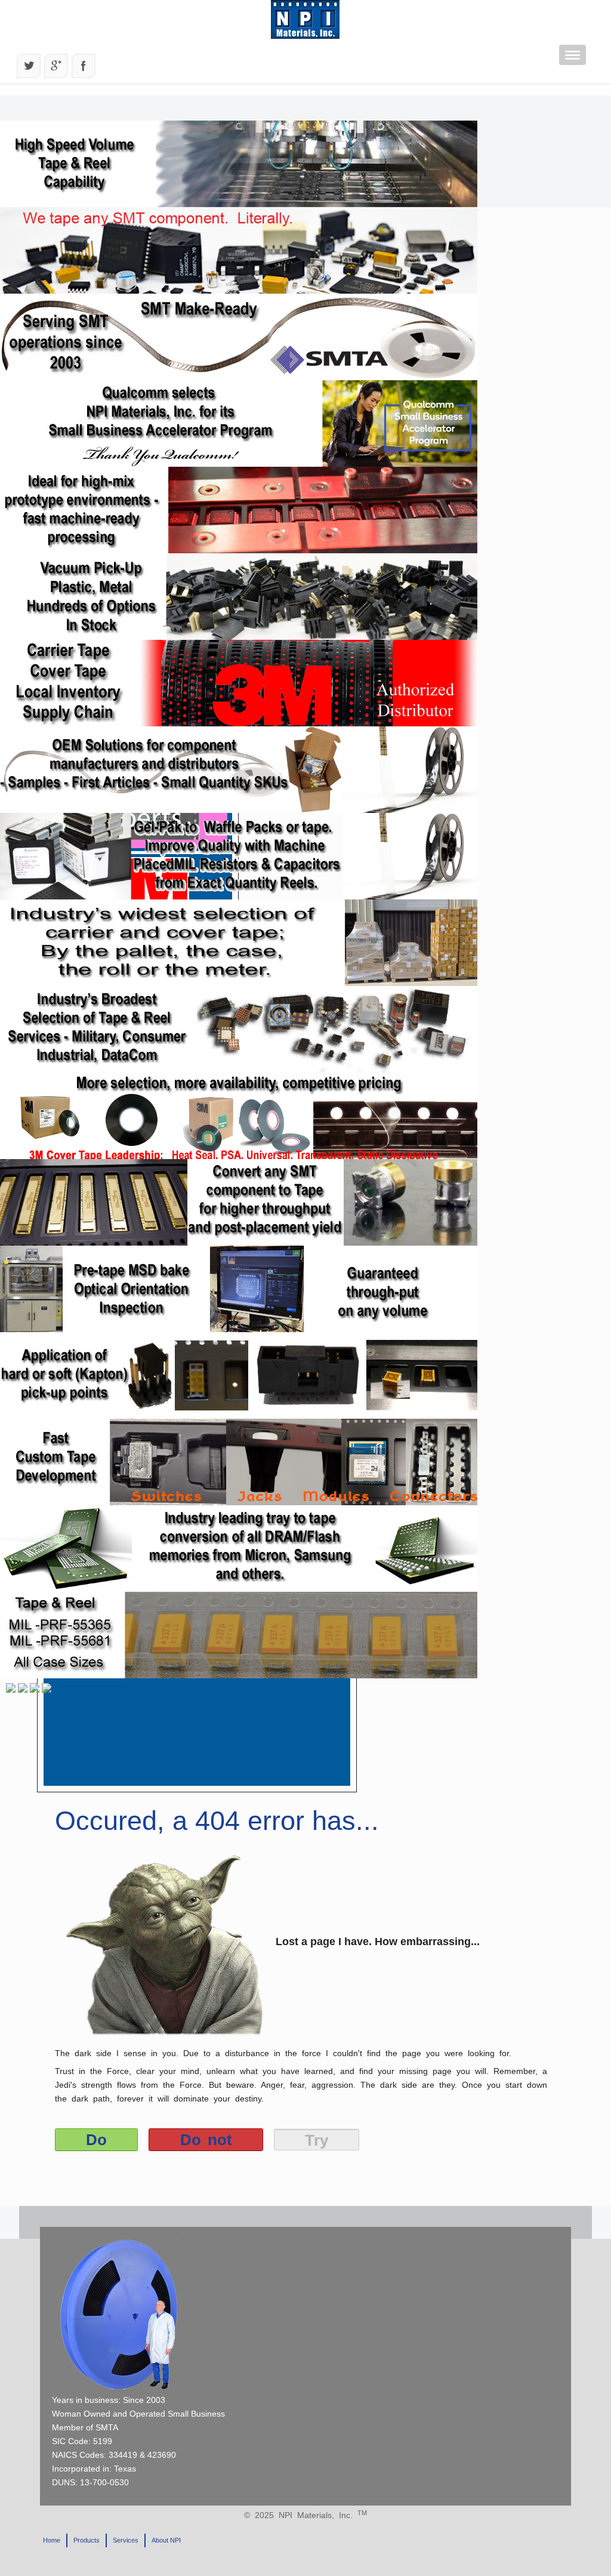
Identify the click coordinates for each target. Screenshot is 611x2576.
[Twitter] (29, 66)
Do (96, 2140)
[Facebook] (84, 66)
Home (52, 2540)
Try (317, 2140)
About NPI (166, 2540)
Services (126, 2540)
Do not (206, 2140)
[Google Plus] (56, 66)
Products (87, 2540)
